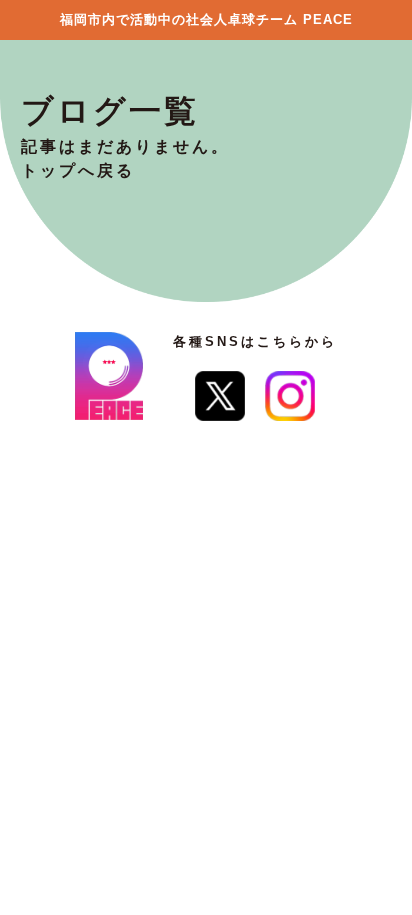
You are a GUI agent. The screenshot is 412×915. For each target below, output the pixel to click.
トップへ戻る (78, 170)
